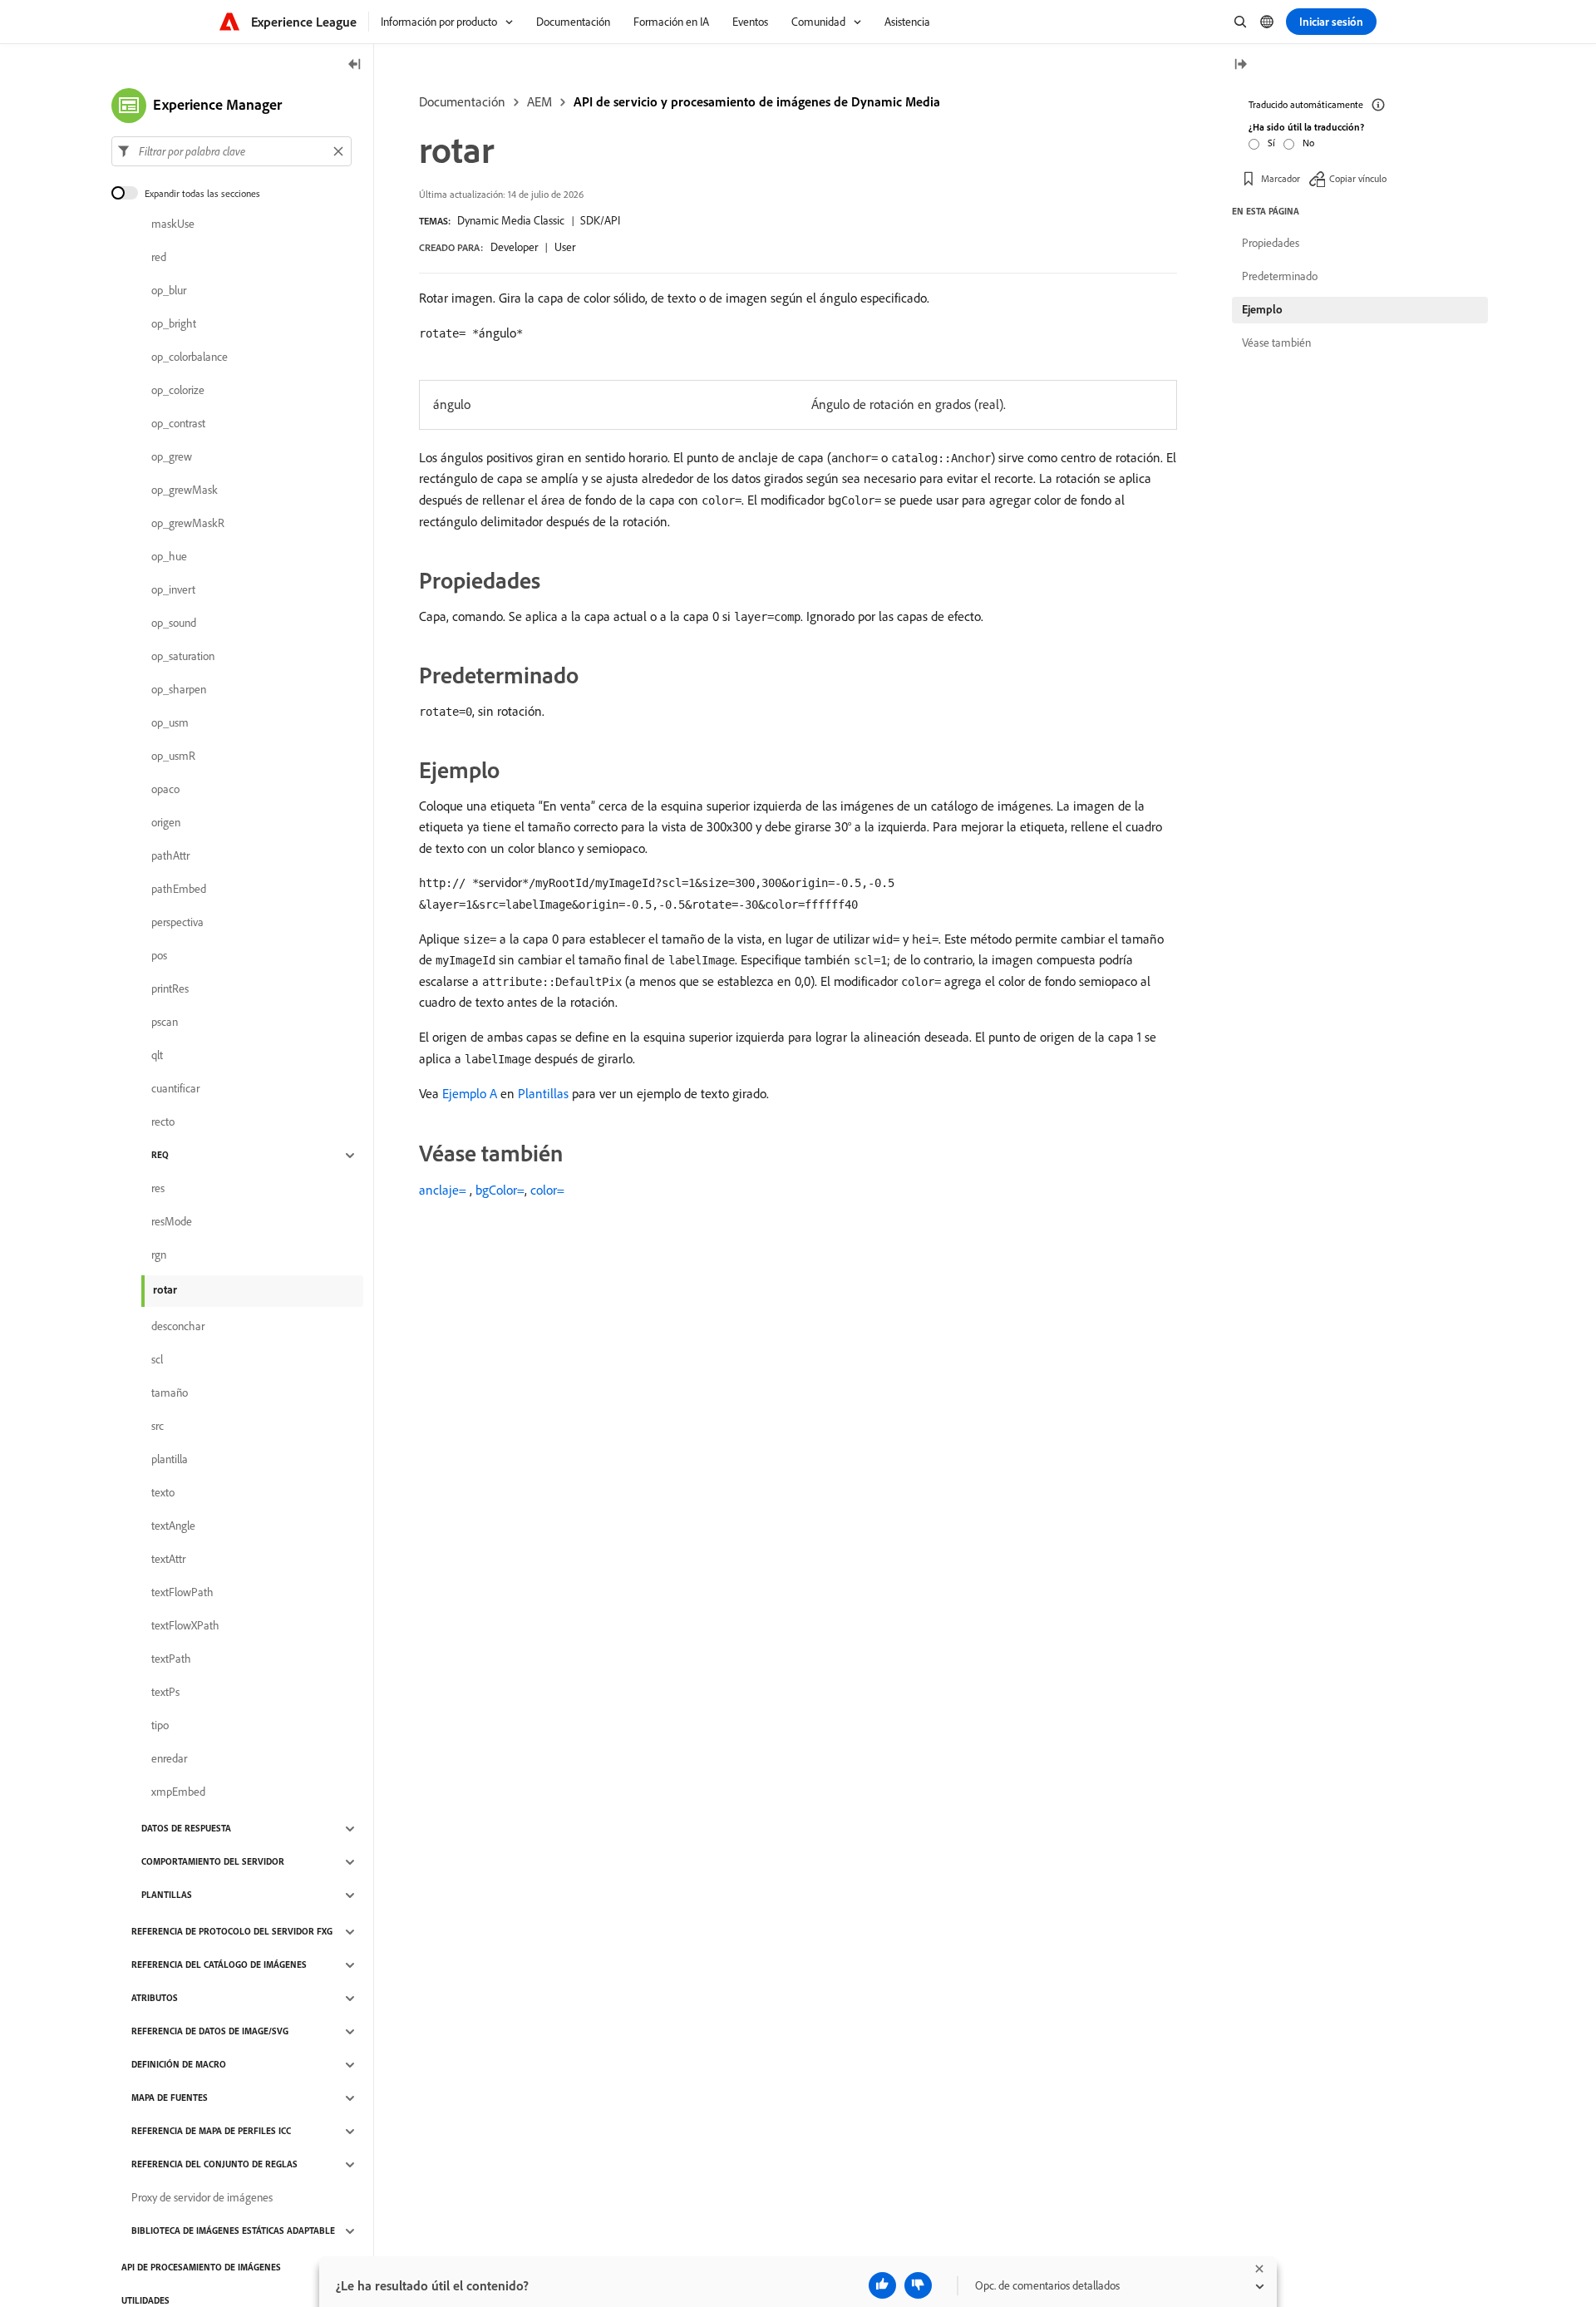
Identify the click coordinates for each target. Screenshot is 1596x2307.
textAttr (168, 1560)
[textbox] (232, 151)
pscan (165, 1023)
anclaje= (443, 1190)
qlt (157, 1056)
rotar (165, 1289)
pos (159, 956)
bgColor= (500, 1190)
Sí (1271, 143)
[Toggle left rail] (355, 65)
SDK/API (600, 220)
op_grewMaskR (188, 524)
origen (166, 823)
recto (163, 1122)
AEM (539, 101)
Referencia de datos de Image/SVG (210, 2032)
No (1308, 143)
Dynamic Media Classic (511, 220)
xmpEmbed (178, 1792)
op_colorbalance (190, 357)
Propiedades (1271, 243)
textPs (165, 1693)
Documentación (462, 101)
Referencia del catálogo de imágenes (219, 1965)
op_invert (173, 590)
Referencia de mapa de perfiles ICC (211, 2132)
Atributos (155, 1999)
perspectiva (177, 923)
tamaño (170, 1393)
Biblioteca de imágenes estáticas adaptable (233, 2231)
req (160, 1156)
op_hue (169, 557)
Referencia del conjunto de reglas (214, 2165)
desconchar (178, 1327)
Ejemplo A (470, 1093)
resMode (172, 1222)
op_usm (170, 723)
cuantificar (175, 1089)
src (158, 1427)
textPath (171, 1659)
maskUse (173, 224)
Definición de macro (179, 2065)
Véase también (1276, 343)
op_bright (174, 324)
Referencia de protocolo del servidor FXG (232, 1932)
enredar (169, 1759)
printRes (170, 989)
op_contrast (178, 424)
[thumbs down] (918, 2285)
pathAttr (170, 856)
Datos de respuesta (186, 1829)
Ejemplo (1262, 309)
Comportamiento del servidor (213, 1862)
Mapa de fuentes (170, 2098)
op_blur (169, 291)
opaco (165, 790)
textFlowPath (182, 1593)
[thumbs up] (882, 2285)
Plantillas (543, 1093)
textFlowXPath (185, 1626)
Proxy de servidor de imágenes (202, 2198)
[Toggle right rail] (1240, 65)
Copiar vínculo (1358, 178)
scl (157, 1360)
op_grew (172, 457)
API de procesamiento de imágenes (201, 2268)
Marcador (1281, 178)
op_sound (174, 624)
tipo (160, 1726)
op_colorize (178, 391)
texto (163, 1493)
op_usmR (173, 757)
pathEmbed (179, 890)
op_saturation (183, 657)
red (159, 258)
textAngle (173, 1526)
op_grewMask (185, 490)
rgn (159, 1255)
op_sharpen (179, 690)
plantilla (170, 1460)
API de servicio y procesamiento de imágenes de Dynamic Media (757, 101)
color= (547, 1190)
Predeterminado (1280, 276)
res (158, 1189)
